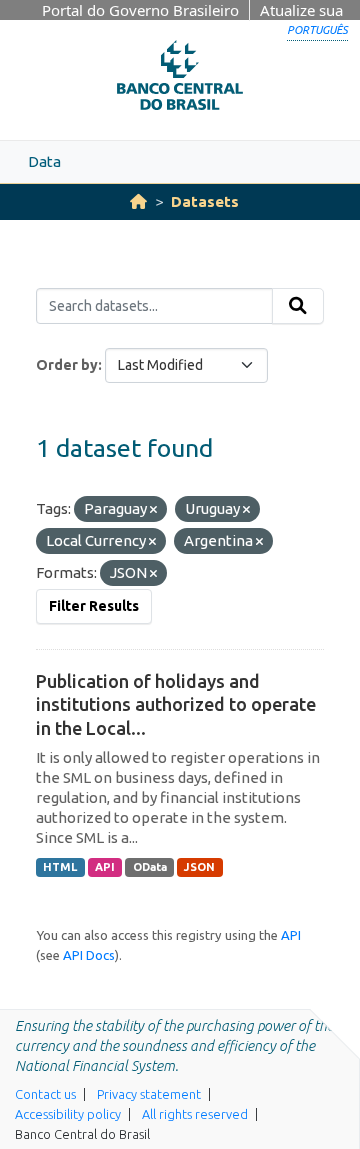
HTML (60, 867)
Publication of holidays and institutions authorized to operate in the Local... (176, 704)
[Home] (138, 201)
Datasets (205, 201)
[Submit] (298, 306)
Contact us (45, 1094)
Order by (67, 365)
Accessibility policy (68, 1114)
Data (44, 161)
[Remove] (153, 510)
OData (150, 867)
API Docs (89, 955)
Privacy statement (149, 1094)
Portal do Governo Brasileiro (140, 10)
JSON (199, 867)
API (105, 867)
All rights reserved (195, 1114)
